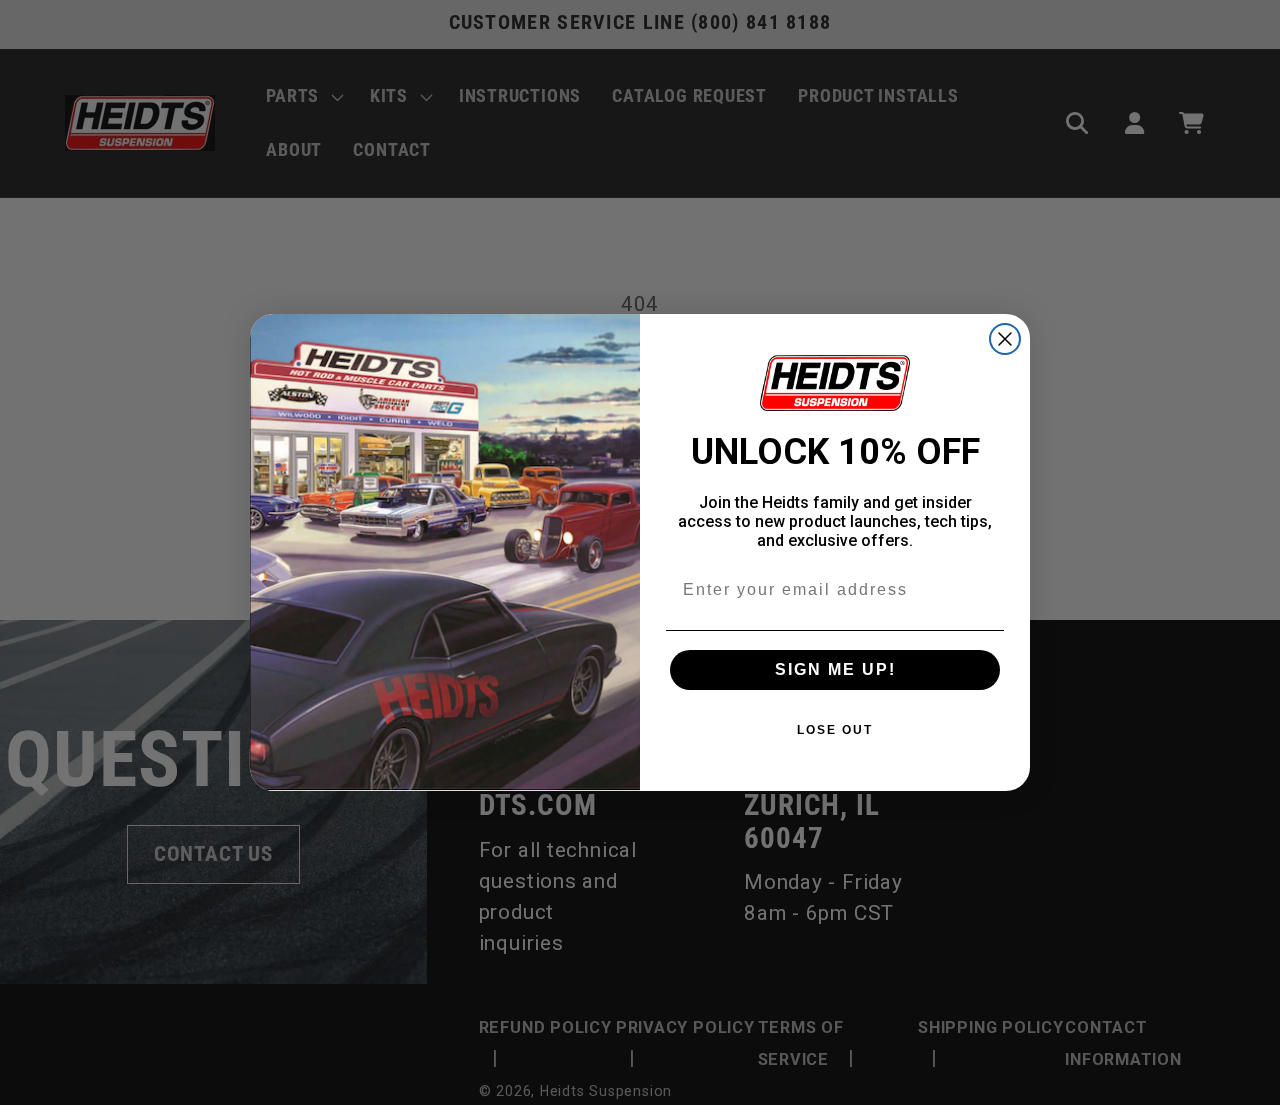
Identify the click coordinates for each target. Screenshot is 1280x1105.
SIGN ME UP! (835, 669)
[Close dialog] (1005, 339)
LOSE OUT (835, 730)
